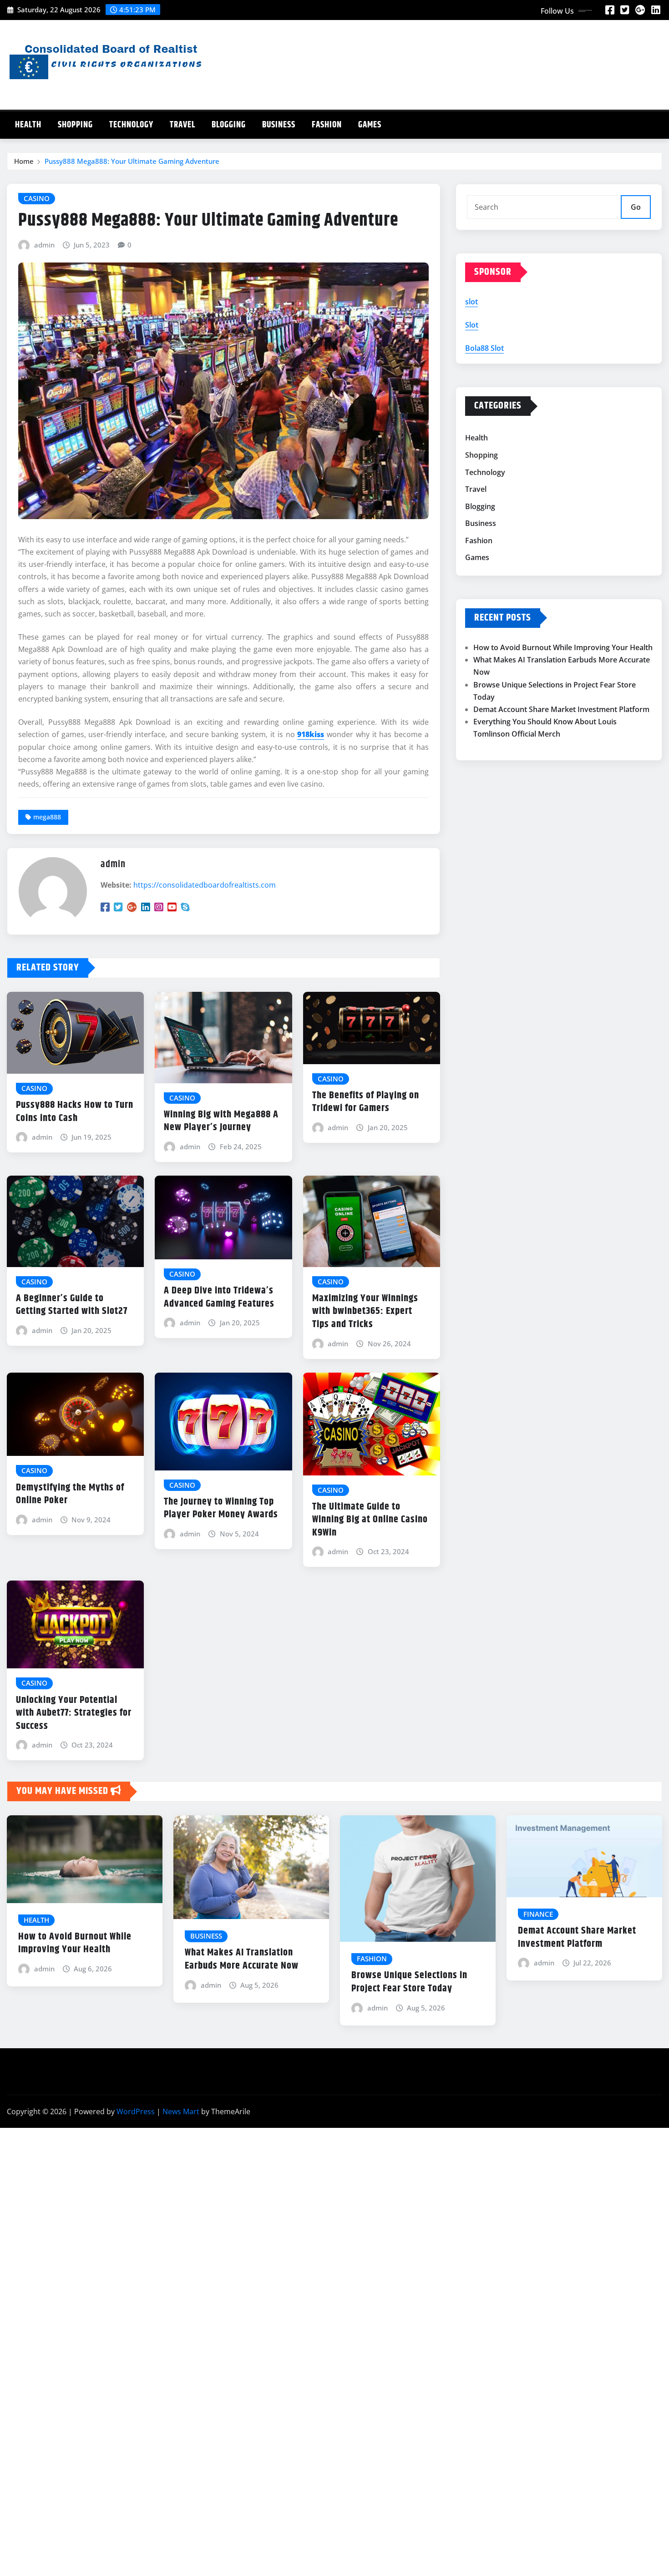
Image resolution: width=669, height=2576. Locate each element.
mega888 (47, 817)
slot (471, 302)
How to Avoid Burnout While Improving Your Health (563, 647)
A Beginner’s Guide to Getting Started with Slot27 (72, 1305)
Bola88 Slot (484, 348)
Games (370, 125)
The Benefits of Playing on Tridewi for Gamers (366, 1102)
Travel (182, 125)
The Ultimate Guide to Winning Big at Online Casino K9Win (370, 1520)
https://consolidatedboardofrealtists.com (205, 885)
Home (24, 161)
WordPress (136, 2111)
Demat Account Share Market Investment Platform (561, 709)
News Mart (181, 2111)
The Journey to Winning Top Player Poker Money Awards (221, 1508)
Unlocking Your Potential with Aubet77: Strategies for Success (74, 1713)
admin (44, 245)
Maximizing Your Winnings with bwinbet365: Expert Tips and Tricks (365, 1311)
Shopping (75, 125)
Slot (472, 325)
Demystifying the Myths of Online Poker (70, 1494)
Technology (131, 125)
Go (636, 207)
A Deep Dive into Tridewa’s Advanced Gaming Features (219, 1297)
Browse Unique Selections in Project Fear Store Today (409, 1982)
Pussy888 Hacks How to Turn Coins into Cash (75, 1112)
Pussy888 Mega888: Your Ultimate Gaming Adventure (132, 161)
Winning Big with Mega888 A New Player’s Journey (221, 1121)
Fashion (327, 125)
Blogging (229, 125)
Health (28, 125)
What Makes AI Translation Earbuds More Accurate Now (242, 1959)
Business (279, 125)
